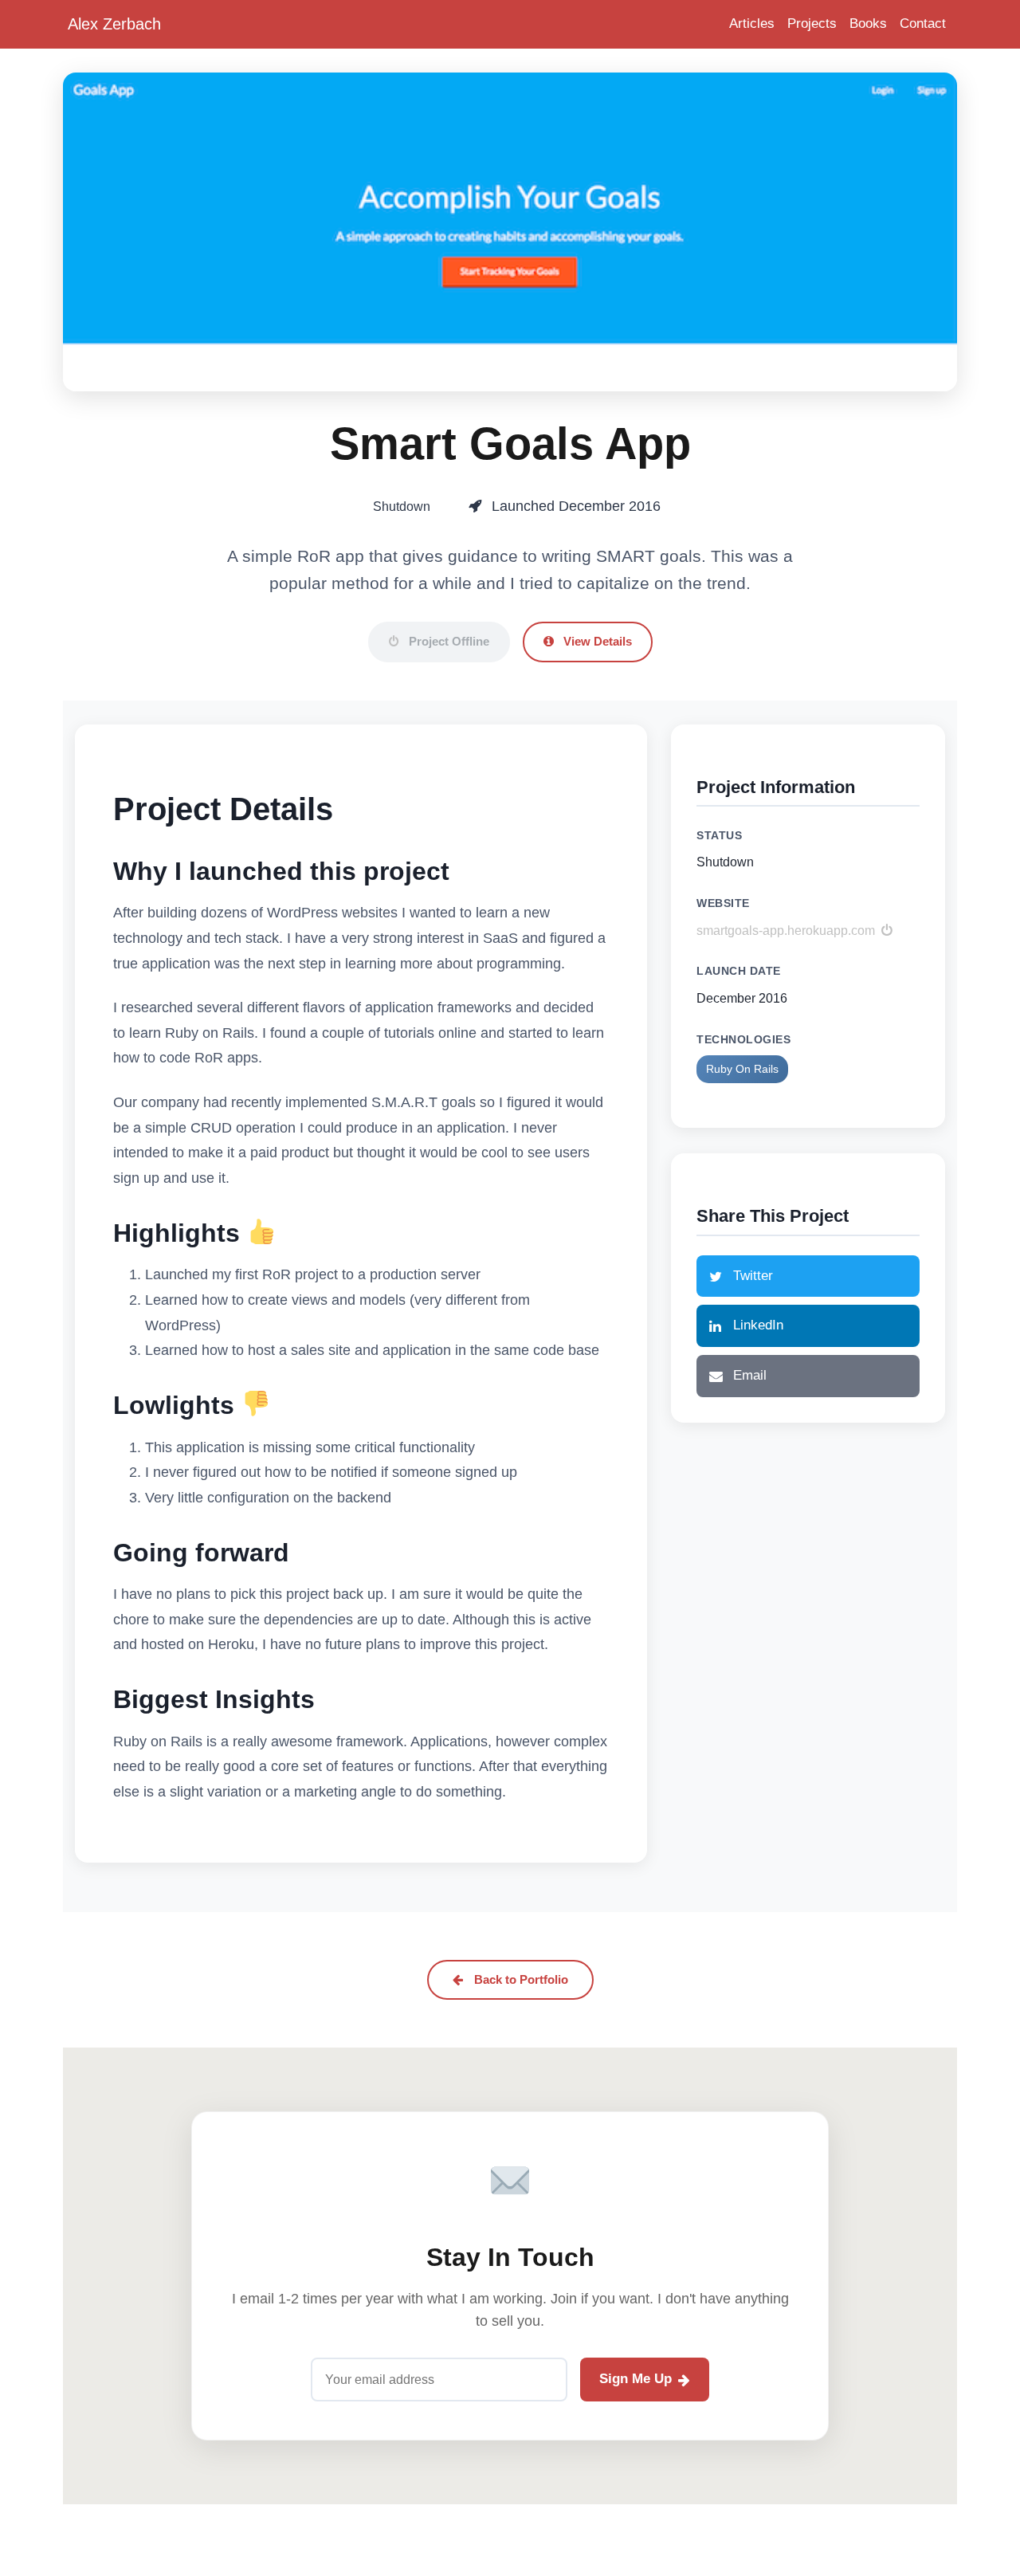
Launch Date (739, 971)
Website (723, 903)
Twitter (753, 1276)
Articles (752, 24)
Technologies (743, 1039)
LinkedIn (758, 1325)
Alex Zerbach (114, 24)
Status (719, 835)
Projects (812, 24)
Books (868, 24)
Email (750, 1375)
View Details (596, 641)
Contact (923, 24)
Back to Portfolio (520, 1979)
